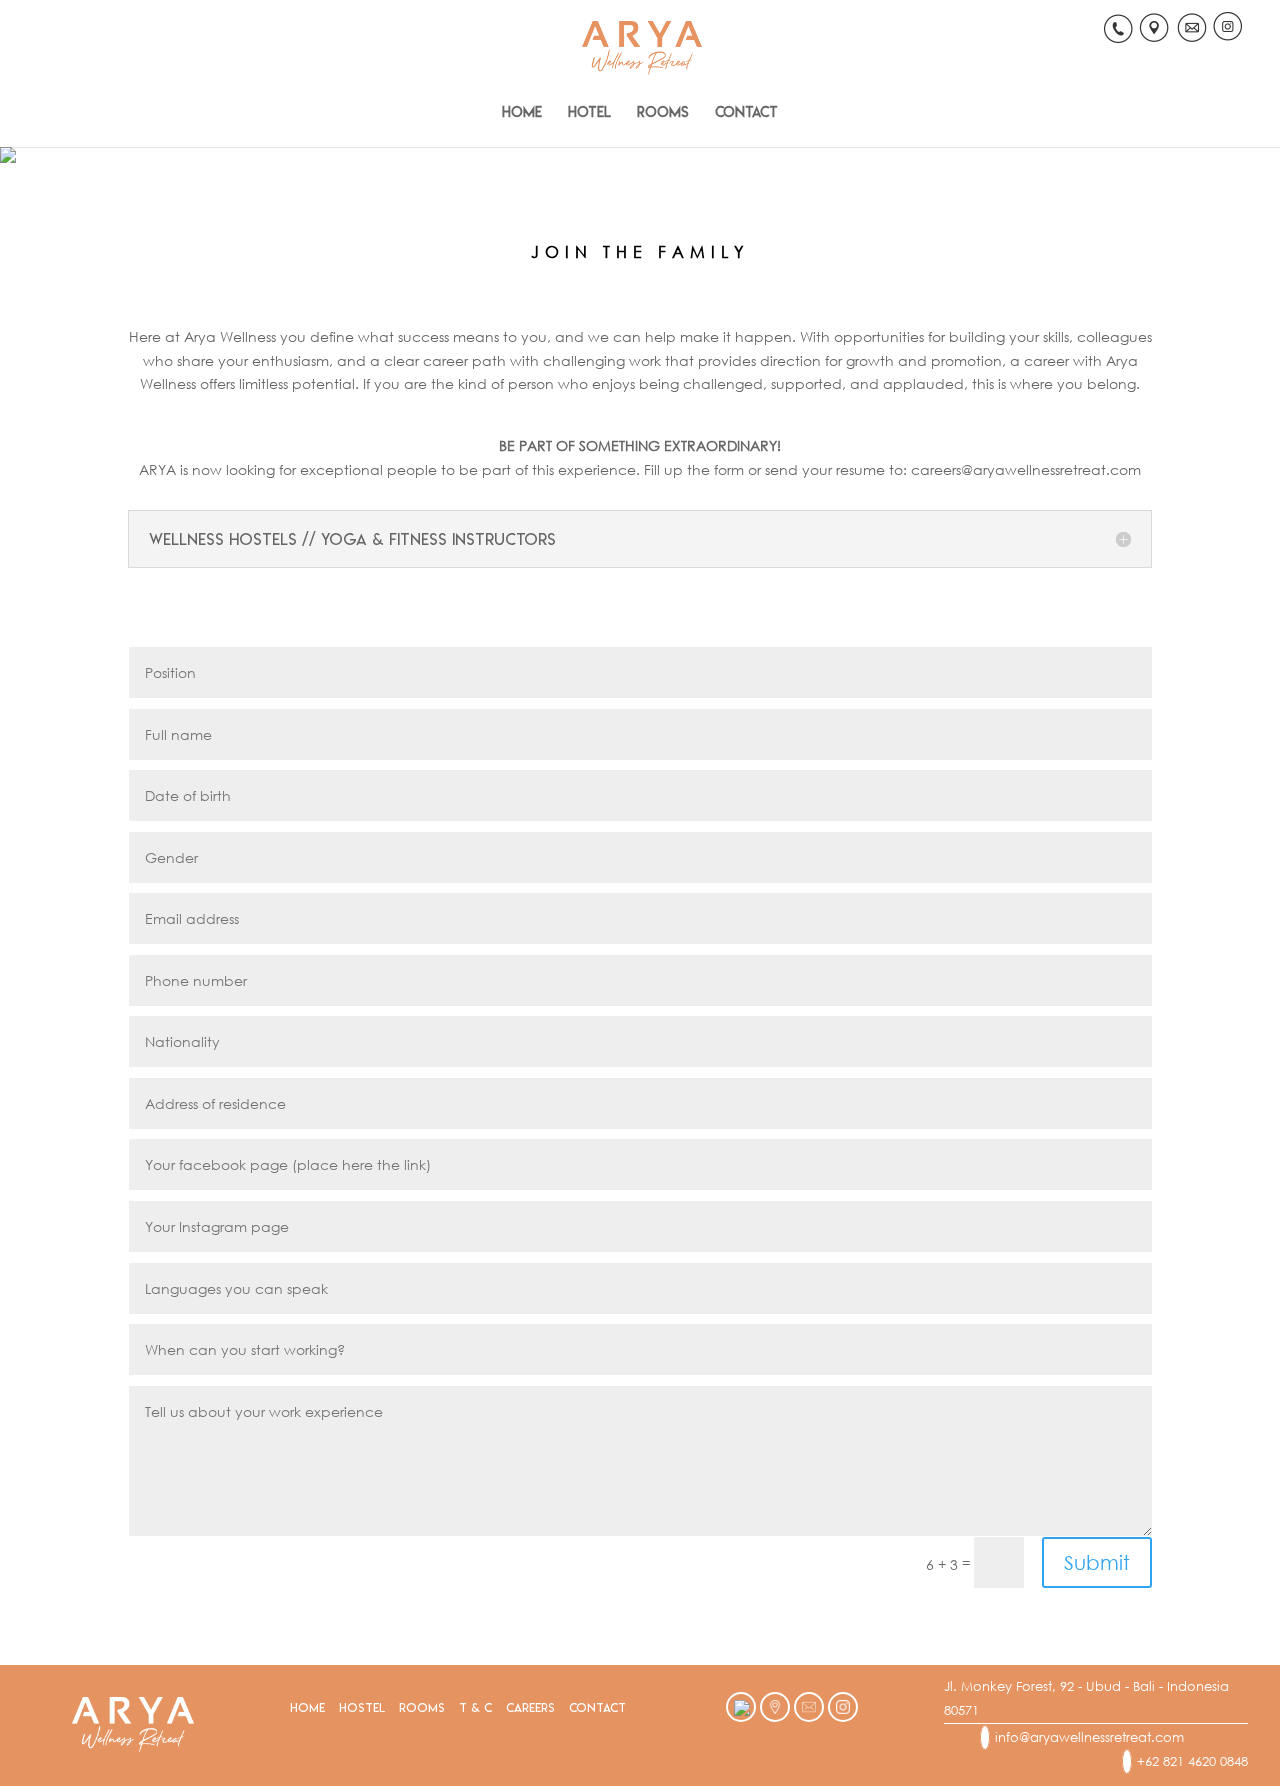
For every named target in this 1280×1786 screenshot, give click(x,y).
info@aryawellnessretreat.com (1089, 1737)
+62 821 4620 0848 (1192, 1761)
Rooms (663, 112)
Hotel (589, 112)
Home (522, 112)
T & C (475, 1707)
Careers (530, 1707)
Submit (1097, 1562)
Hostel (362, 1707)
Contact (746, 112)
